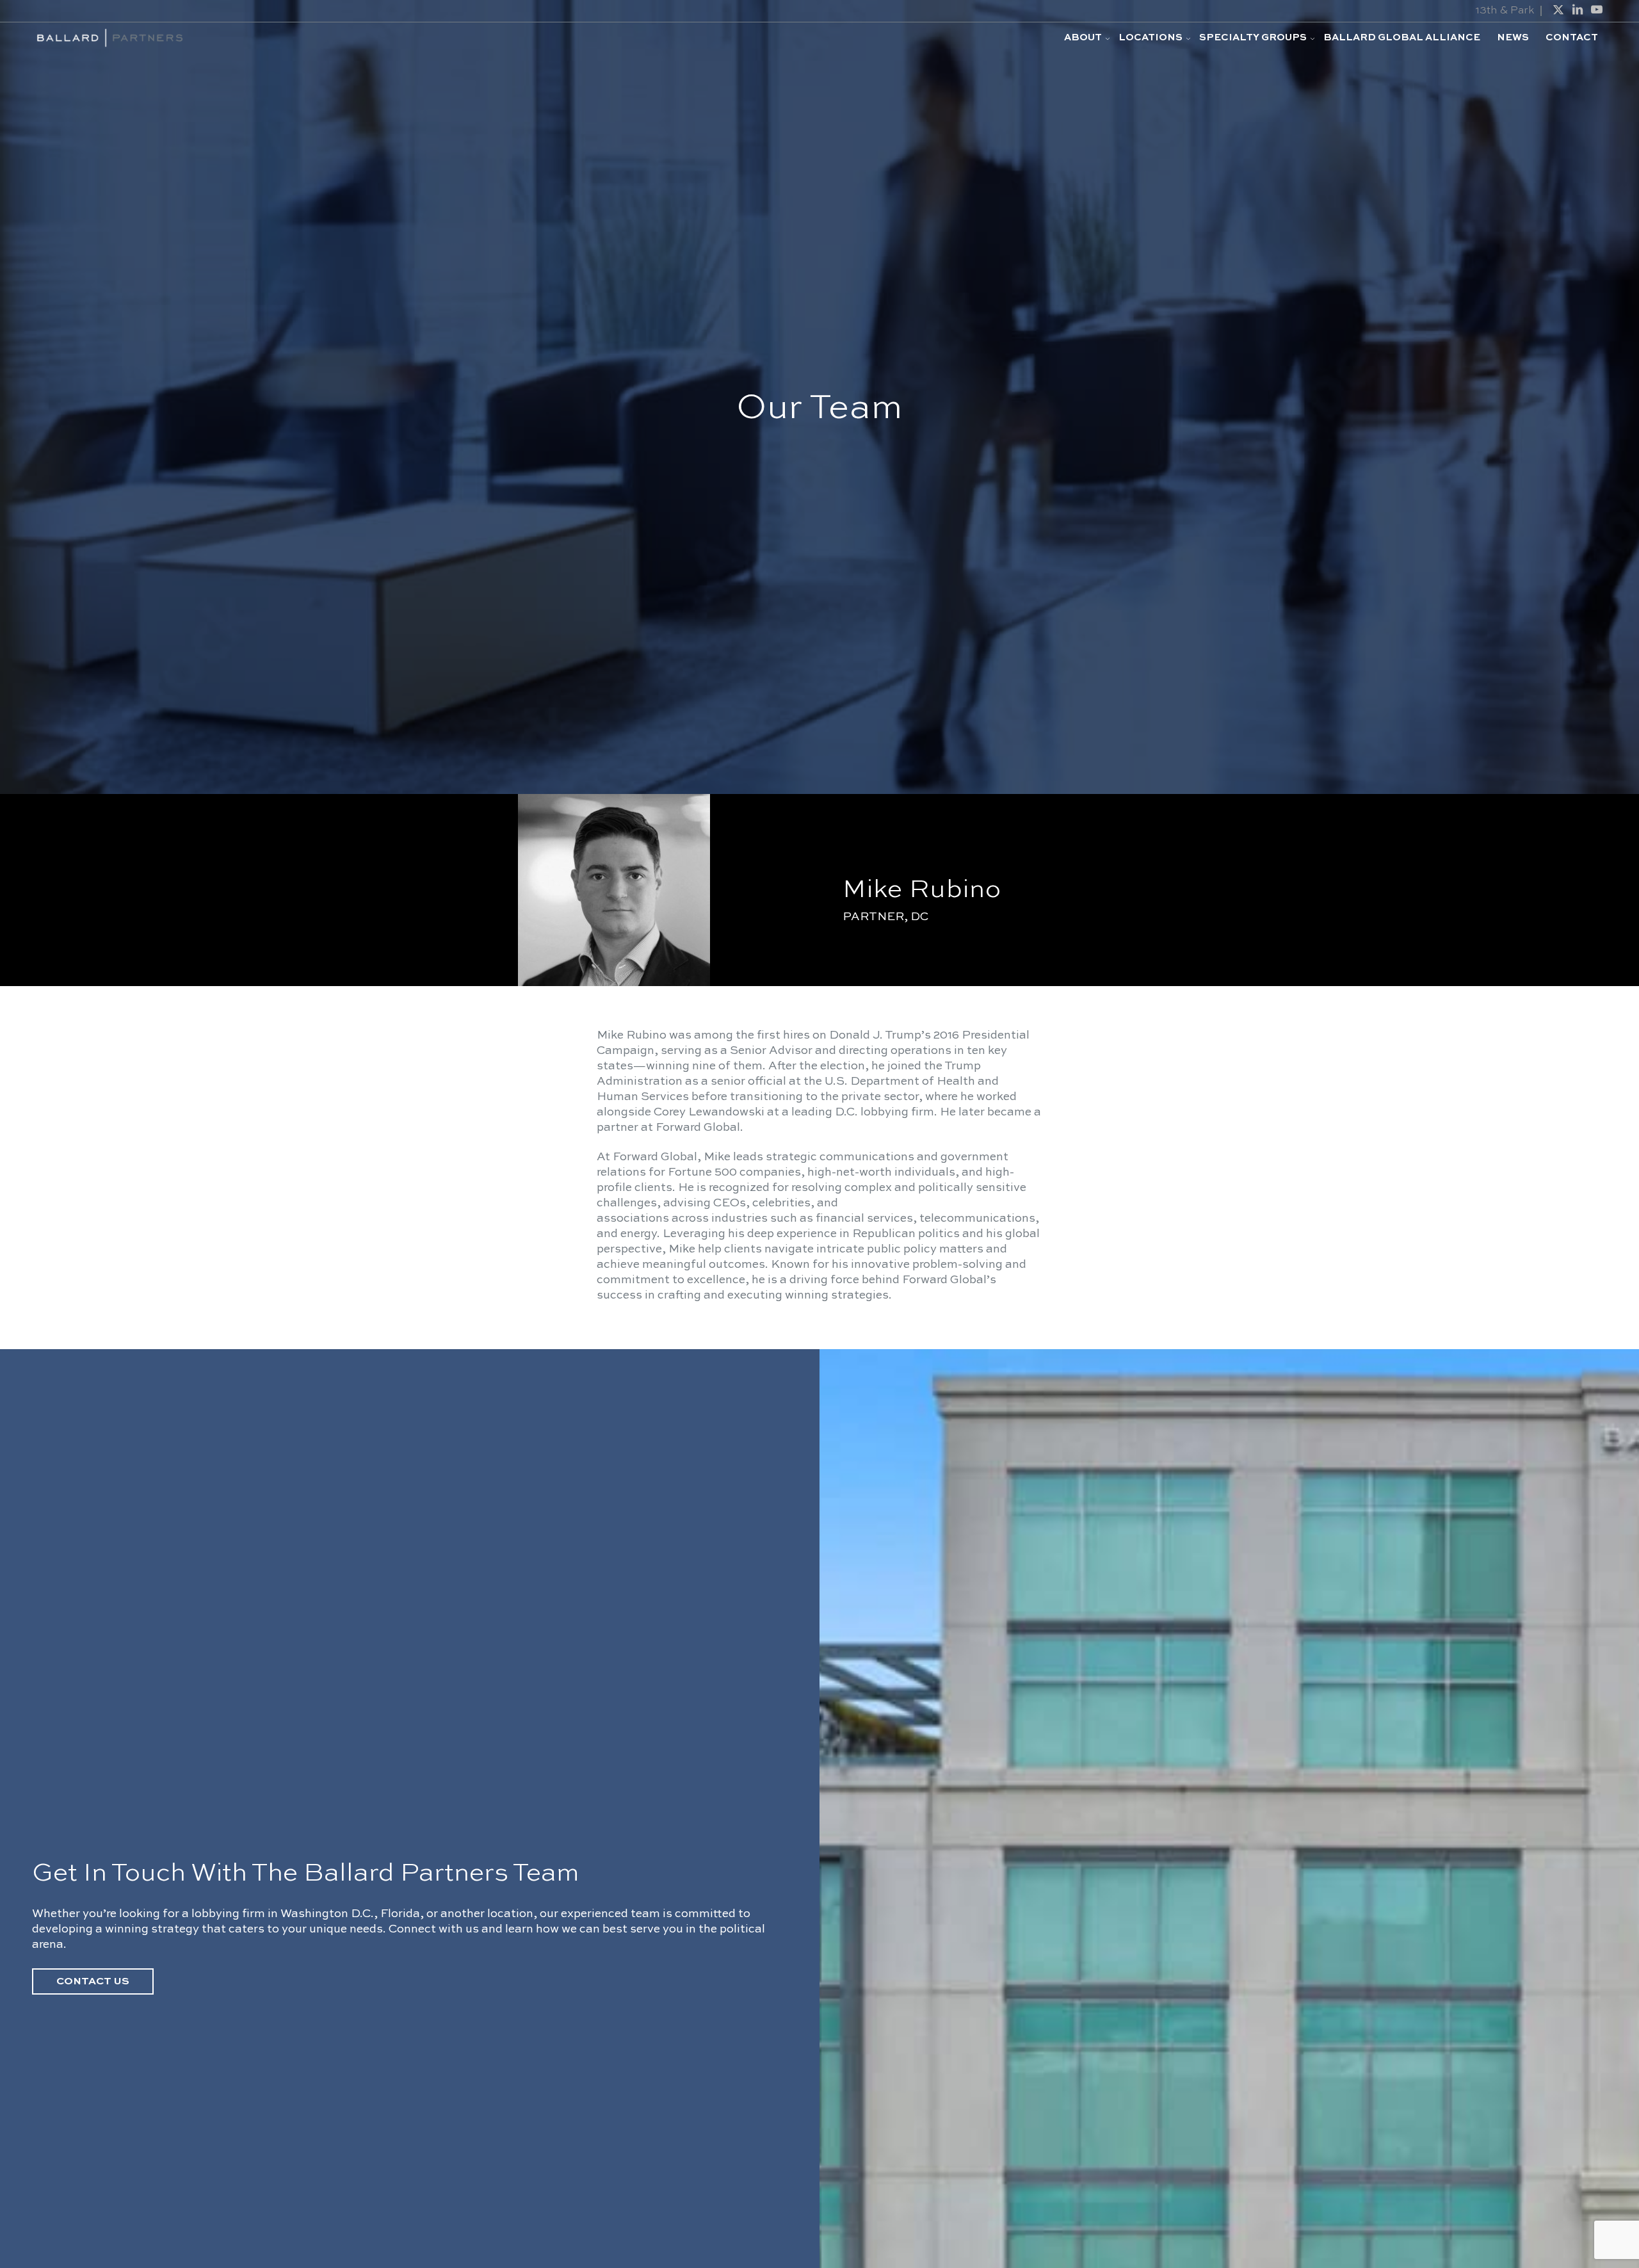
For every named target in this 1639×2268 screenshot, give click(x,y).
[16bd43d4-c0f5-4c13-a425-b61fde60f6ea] (109, 38)
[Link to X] (1558, 10)
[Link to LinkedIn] (1578, 10)
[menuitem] (1083, 38)
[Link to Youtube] (1597, 10)
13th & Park (1505, 11)
